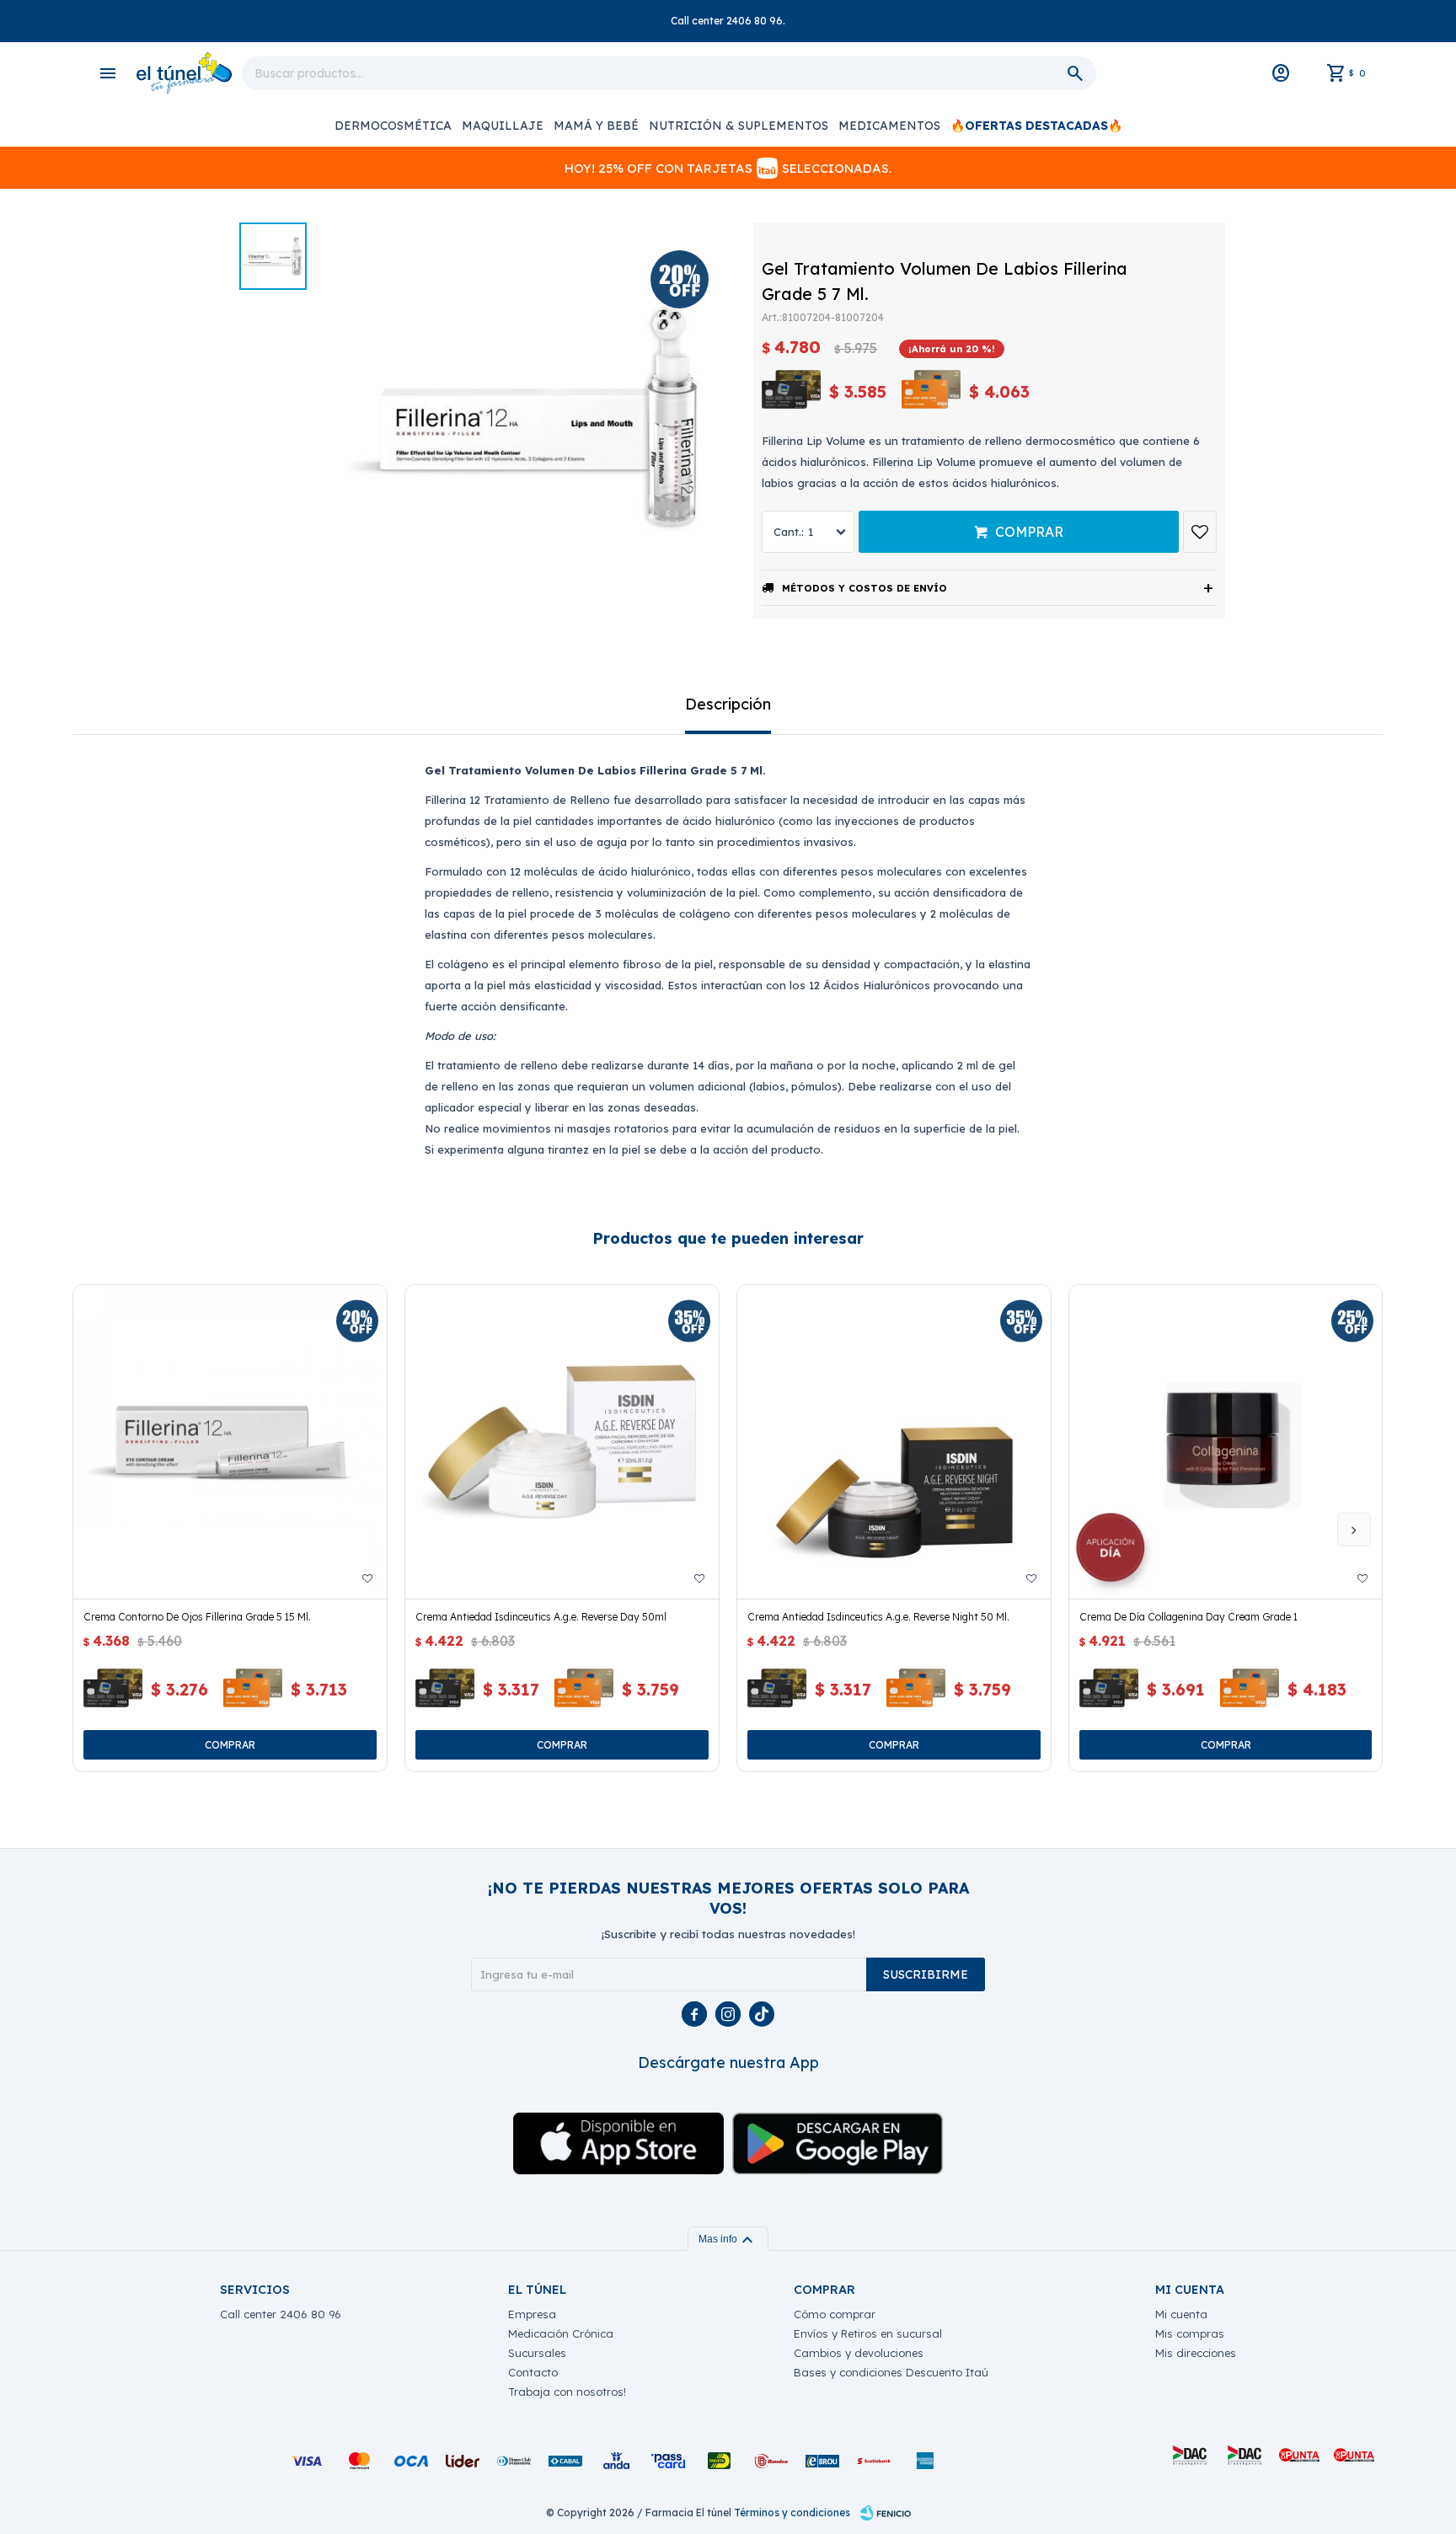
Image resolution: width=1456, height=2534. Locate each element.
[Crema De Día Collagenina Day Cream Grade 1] (1226, 1442)
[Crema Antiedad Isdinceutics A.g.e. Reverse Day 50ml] (562, 1442)
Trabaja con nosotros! (567, 2392)
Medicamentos (889, 126)
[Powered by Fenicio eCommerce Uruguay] (886, 2513)
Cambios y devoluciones (859, 2353)
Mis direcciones (1196, 2353)
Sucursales (537, 2353)
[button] (1354, 1530)
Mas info (728, 2239)
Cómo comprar (835, 2314)
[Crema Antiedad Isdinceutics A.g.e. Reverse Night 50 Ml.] (894, 1442)
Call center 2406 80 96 (281, 2314)
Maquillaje (503, 126)
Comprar (1029, 532)
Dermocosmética (393, 126)
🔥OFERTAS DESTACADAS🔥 (1036, 126)
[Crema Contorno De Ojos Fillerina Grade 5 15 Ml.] (230, 1442)
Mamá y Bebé (596, 126)
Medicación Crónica (561, 2333)
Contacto (533, 2372)
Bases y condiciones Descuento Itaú (891, 2372)
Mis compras (1190, 2333)
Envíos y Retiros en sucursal (868, 2333)
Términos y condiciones (792, 2513)
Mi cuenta (1181, 2314)
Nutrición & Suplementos (739, 126)
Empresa (532, 2314)
